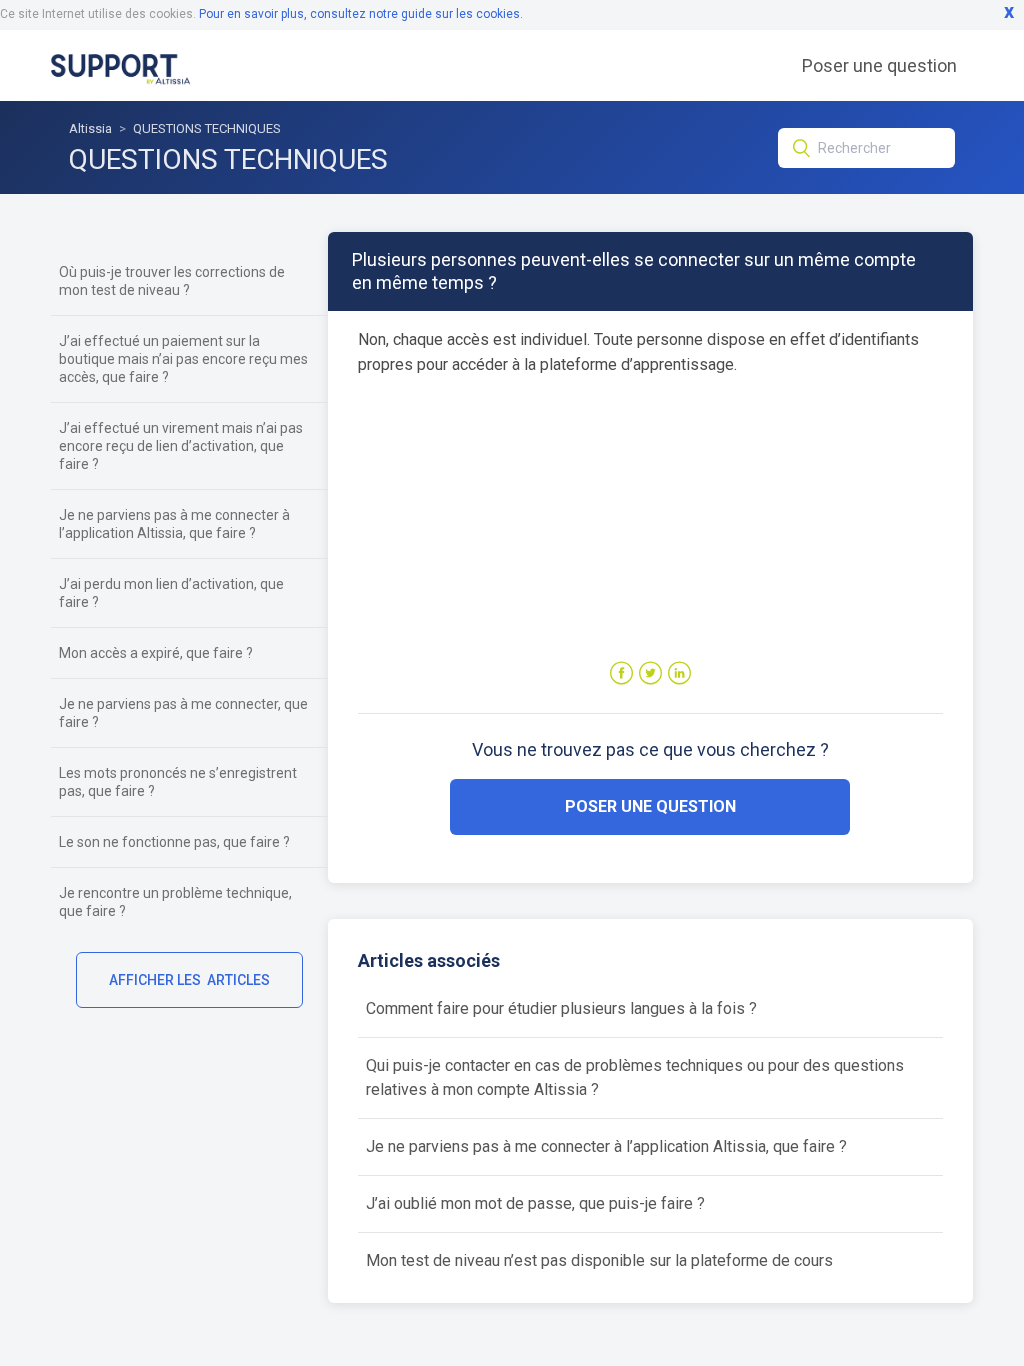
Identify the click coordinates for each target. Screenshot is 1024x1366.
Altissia (90, 128)
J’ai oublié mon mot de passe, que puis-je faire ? (535, 1203)
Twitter (650, 673)
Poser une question (879, 65)
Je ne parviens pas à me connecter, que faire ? (183, 713)
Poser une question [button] (650, 806)
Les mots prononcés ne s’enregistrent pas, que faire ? (178, 782)
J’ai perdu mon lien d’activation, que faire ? (171, 593)
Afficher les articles (189, 980)
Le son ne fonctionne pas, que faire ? (174, 842)
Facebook (621, 673)
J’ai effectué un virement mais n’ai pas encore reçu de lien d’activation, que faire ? (181, 446)
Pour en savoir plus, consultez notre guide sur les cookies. (361, 14)
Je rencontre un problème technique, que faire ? (175, 902)
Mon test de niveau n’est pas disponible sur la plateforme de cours (599, 1260)
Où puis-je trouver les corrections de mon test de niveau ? (172, 281)
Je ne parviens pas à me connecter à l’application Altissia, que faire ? (174, 524)
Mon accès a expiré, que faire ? (156, 653)
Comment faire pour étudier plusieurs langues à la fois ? (561, 1008)
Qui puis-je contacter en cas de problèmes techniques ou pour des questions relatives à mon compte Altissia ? (635, 1077)
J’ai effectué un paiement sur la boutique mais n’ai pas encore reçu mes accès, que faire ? (183, 359)
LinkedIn (679, 673)
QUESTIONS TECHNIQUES (207, 128)
